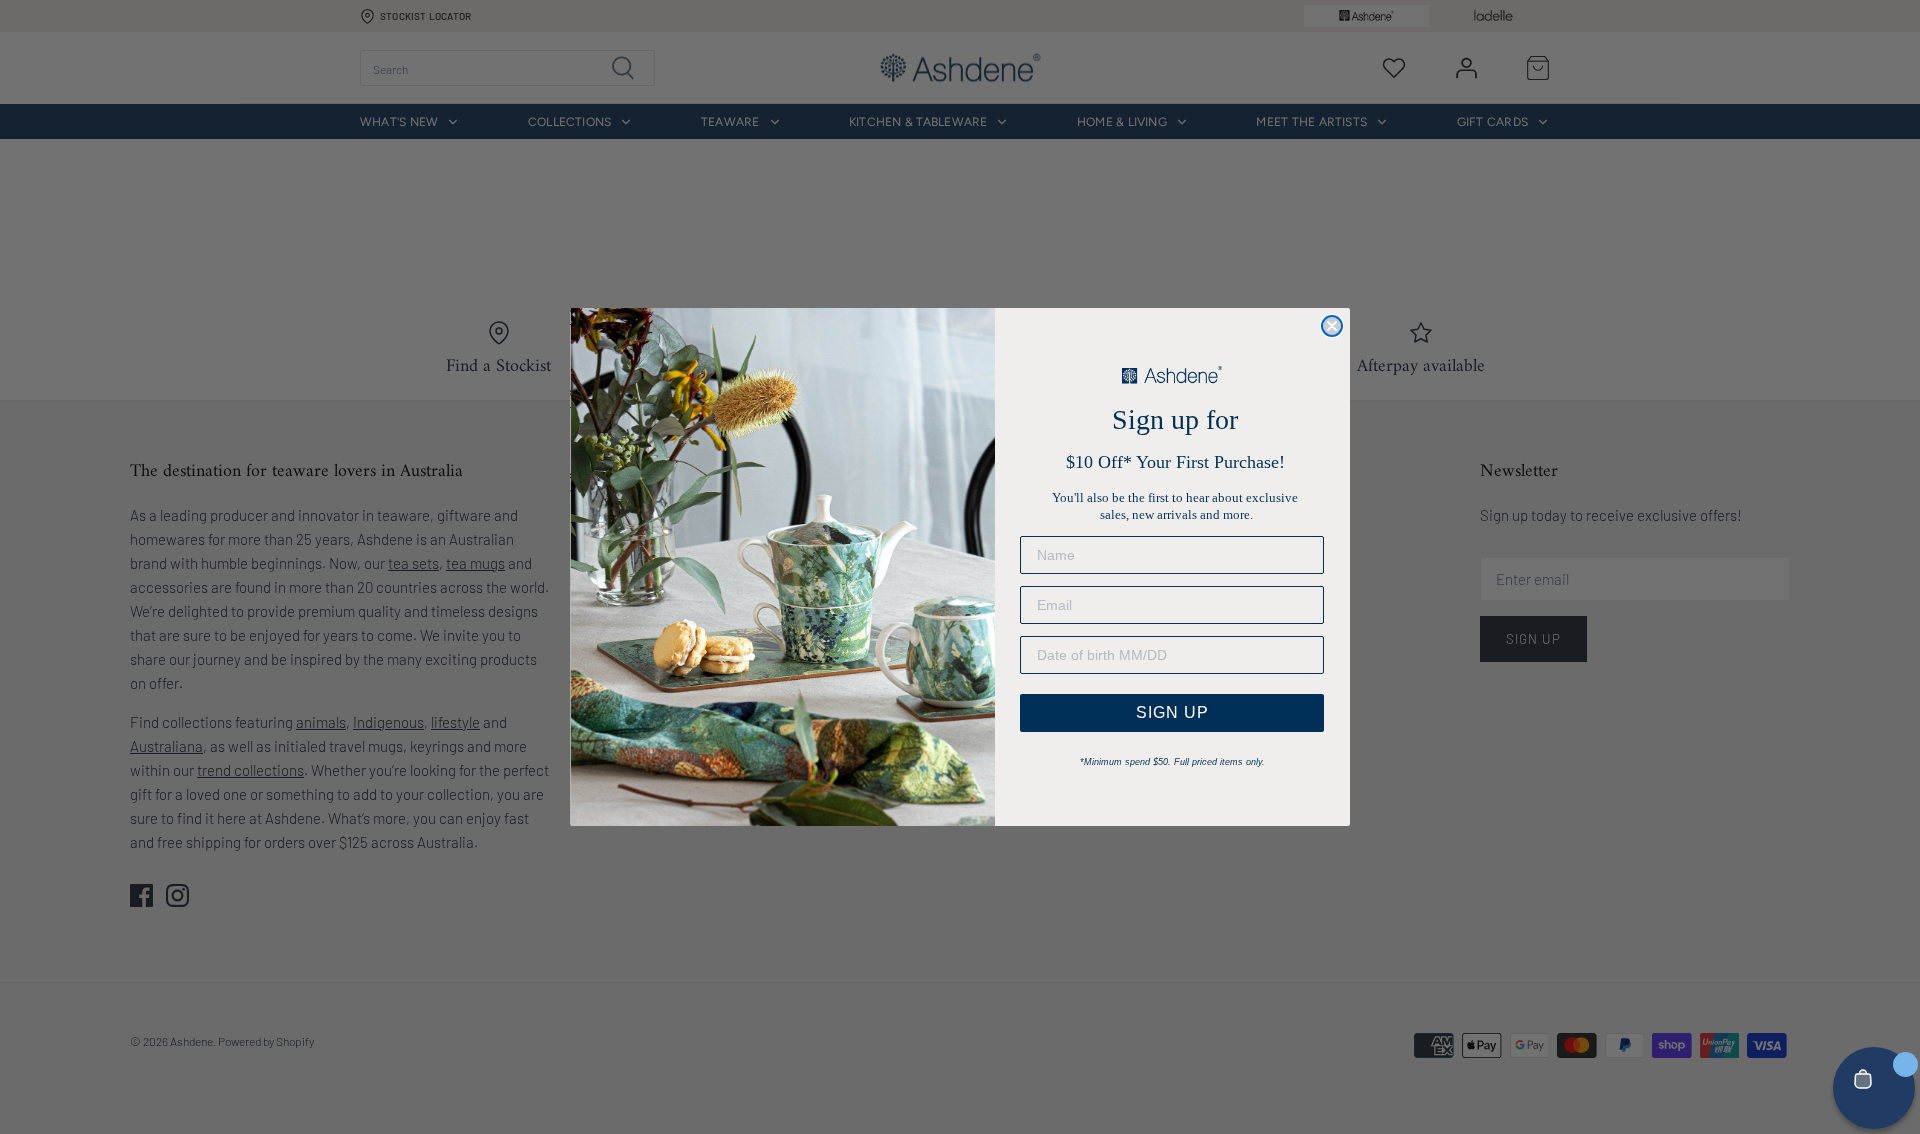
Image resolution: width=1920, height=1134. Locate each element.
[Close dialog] (1332, 326)
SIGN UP (1172, 712)
